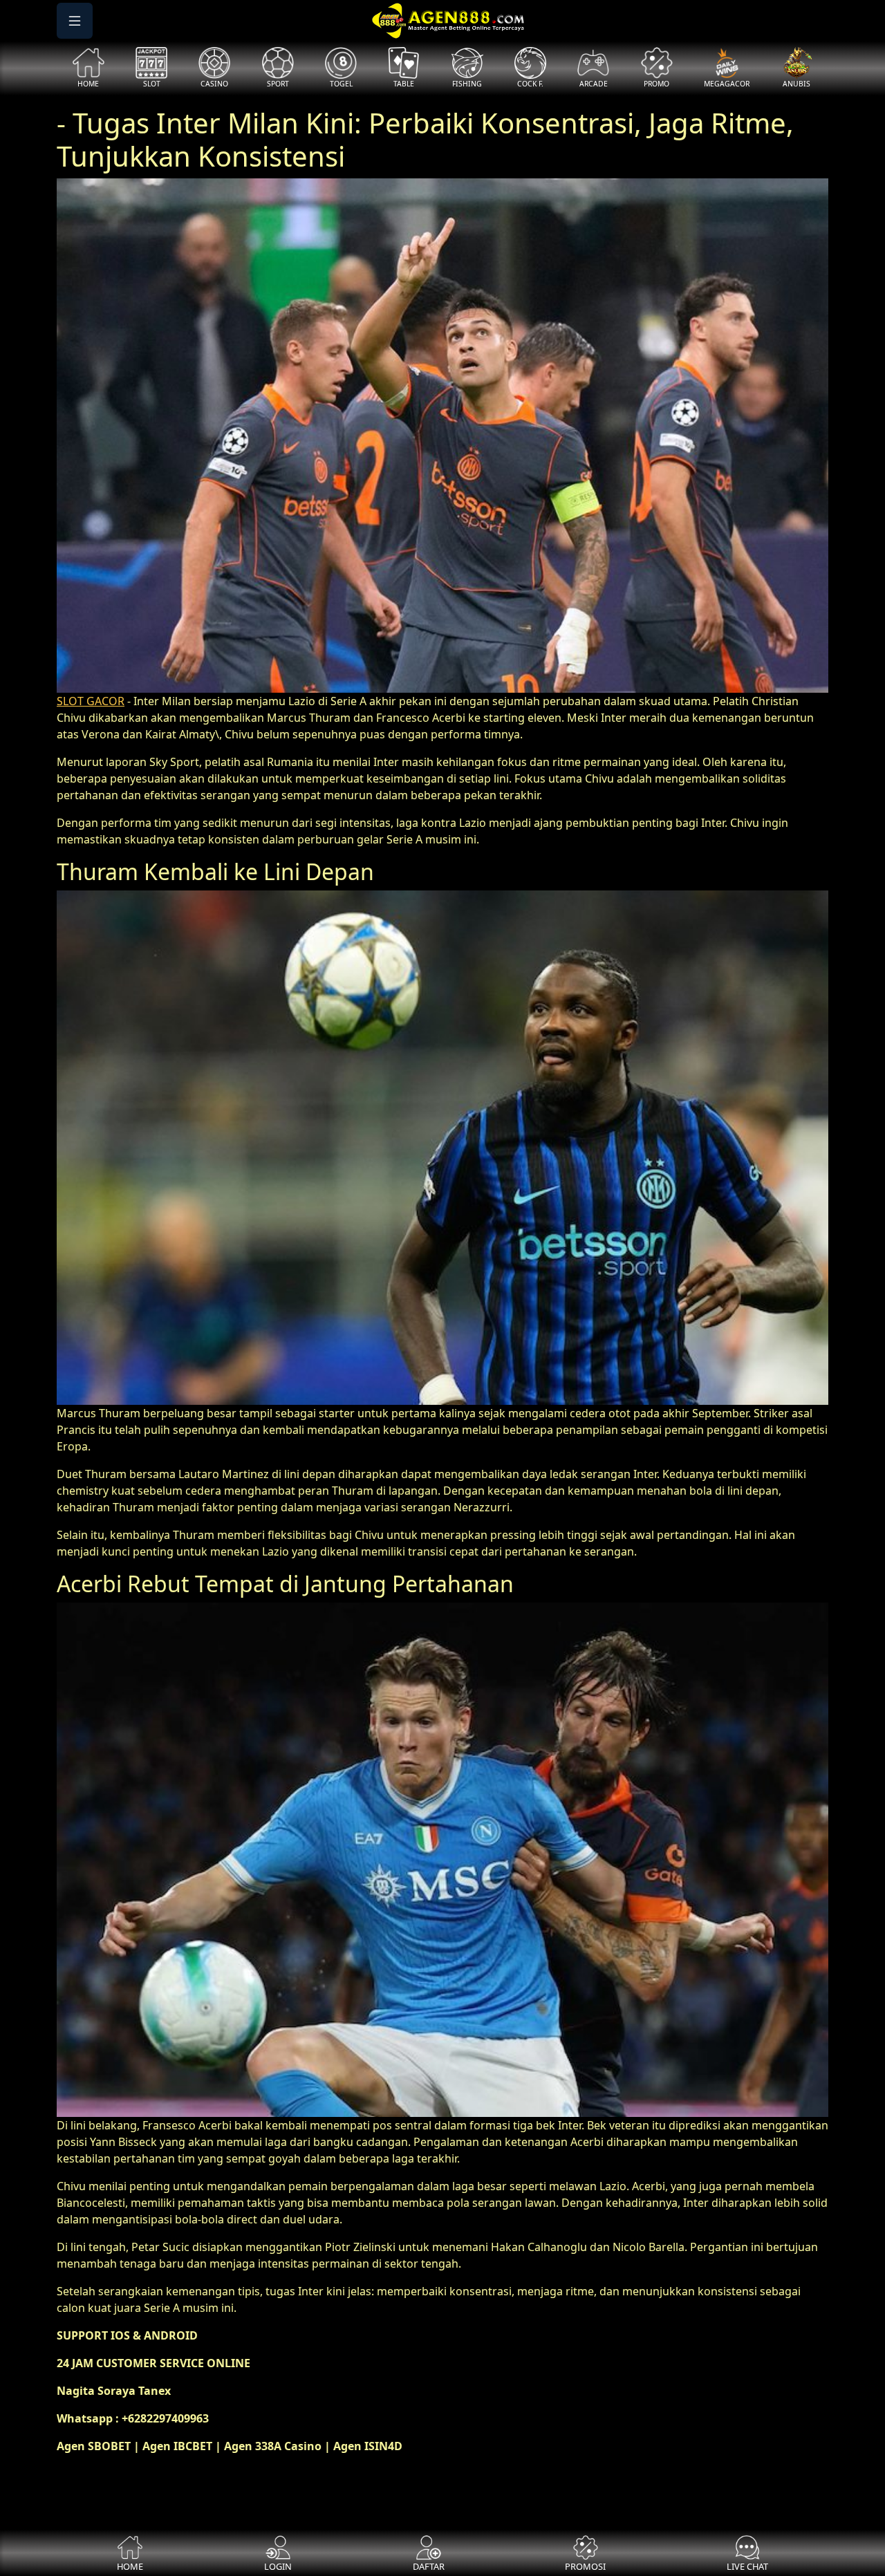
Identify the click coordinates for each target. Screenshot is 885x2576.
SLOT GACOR (91, 701)
